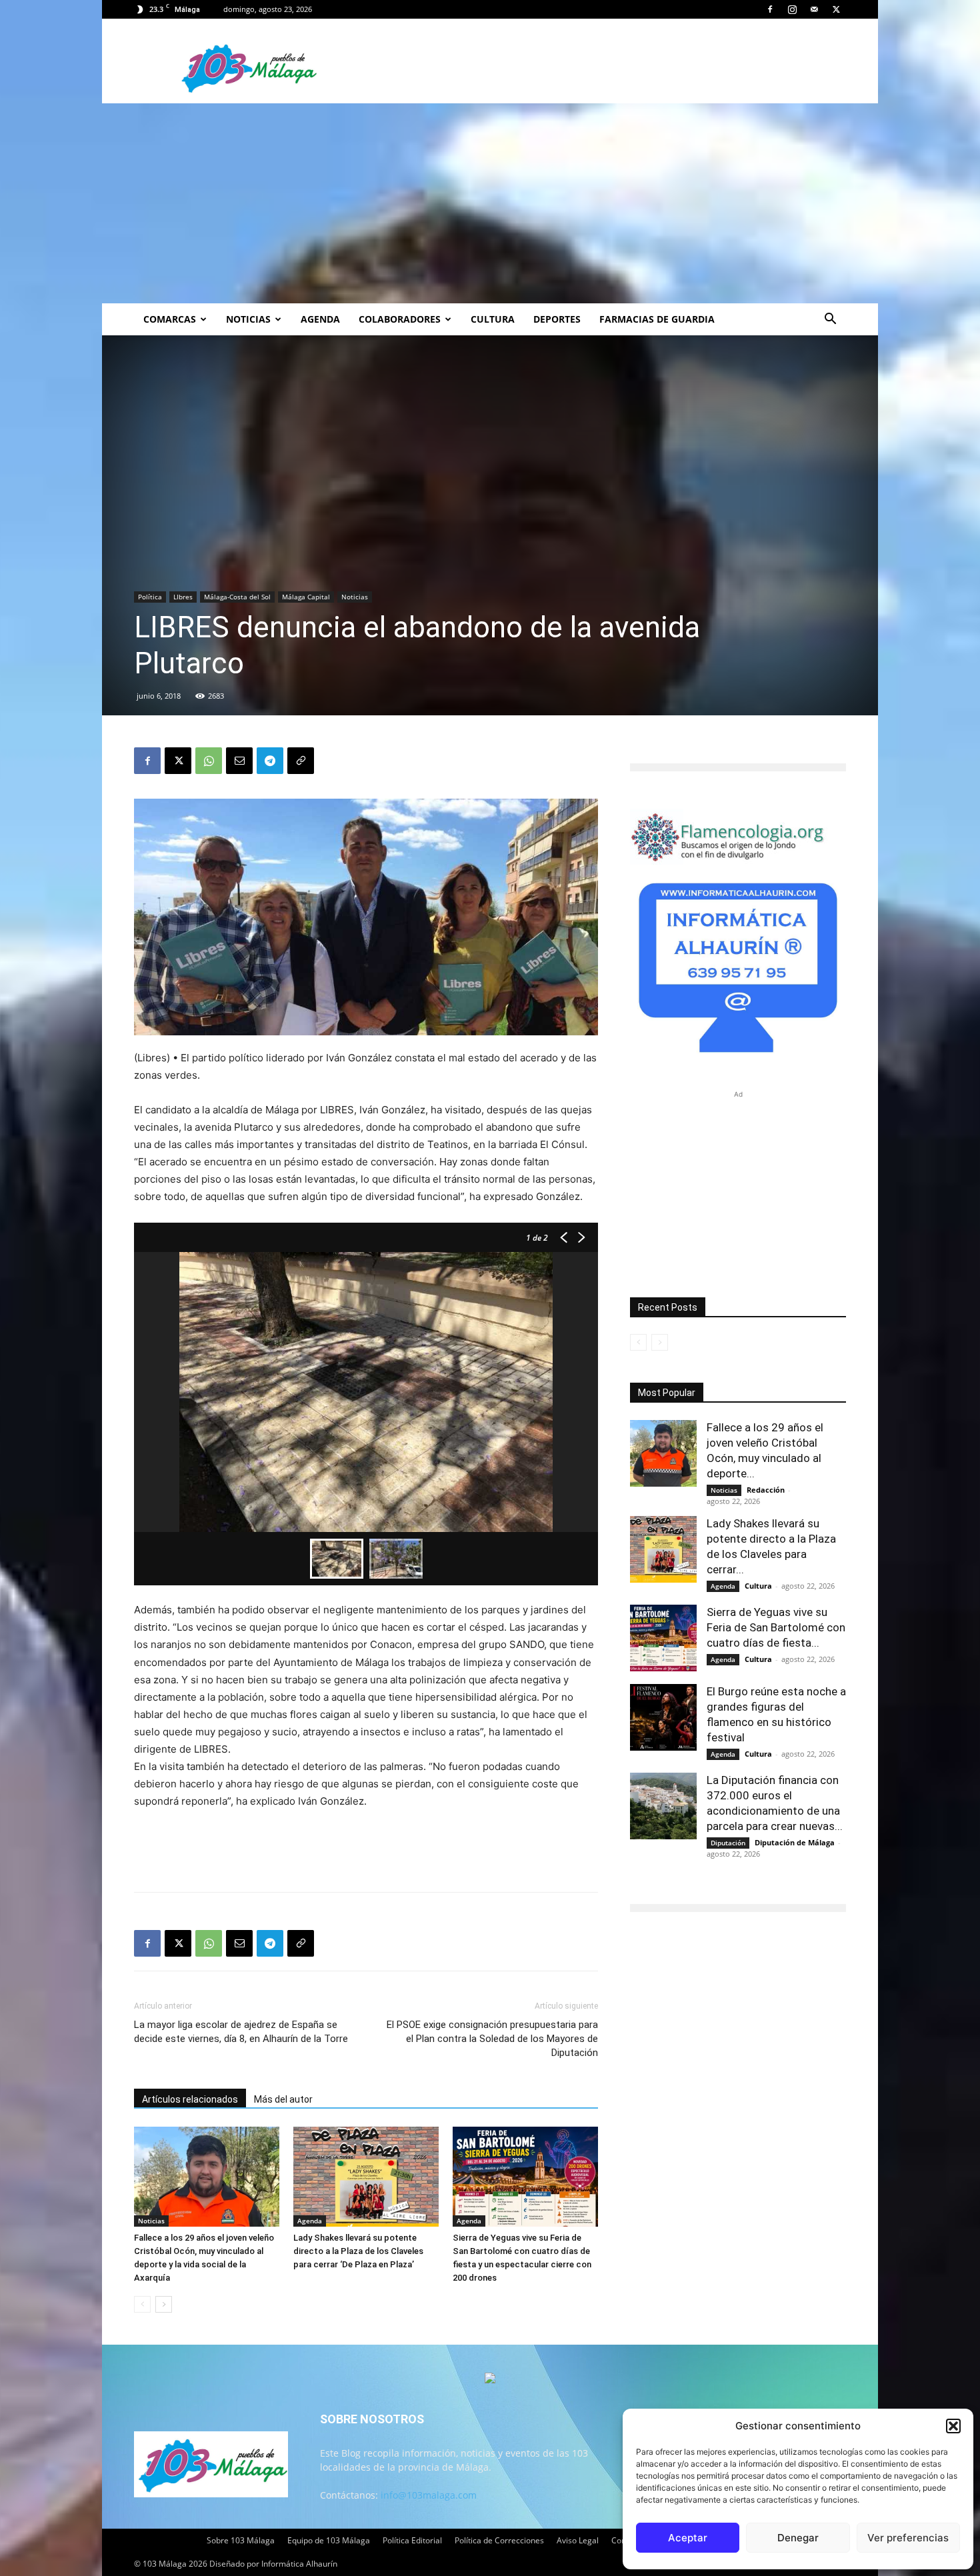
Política (150, 597)
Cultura (493, 319)
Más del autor (283, 2099)
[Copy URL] (301, 761)
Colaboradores (400, 319)
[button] (953, 2426)
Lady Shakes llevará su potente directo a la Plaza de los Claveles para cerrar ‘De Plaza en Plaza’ (358, 2251)
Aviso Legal (578, 2540)
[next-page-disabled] (660, 1342)
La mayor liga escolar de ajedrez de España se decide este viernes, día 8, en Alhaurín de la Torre (241, 2032)
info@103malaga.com (429, 2495)
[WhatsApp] (209, 761)
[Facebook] (770, 9)
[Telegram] (270, 761)
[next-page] (164, 2304)
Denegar (798, 2538)
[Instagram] (792, 9)
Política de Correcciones (499, 2540)
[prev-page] (142, 2304)
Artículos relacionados (190, 2099)
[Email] (239, 761)
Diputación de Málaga (795, 1842)
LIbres (183, 597)
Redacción (766, 1490)
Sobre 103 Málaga (241, 2540)
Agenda (320, 319)
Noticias (248, 319)
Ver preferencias (908, 2538)
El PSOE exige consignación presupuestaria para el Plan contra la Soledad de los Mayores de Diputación (492, 2039)
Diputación (728, 1843)
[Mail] (814, 9)
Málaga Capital (306, 597)
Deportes (557, 319)
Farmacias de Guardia (657, 319)
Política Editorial (412, 2540)
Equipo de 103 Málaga (329, 2540)
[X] (836, 9)
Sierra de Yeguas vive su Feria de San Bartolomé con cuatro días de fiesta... (776, 1627)
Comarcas (170, 319)
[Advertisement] (490, 203)
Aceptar (688, 2538)
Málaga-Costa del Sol (237, 597)
